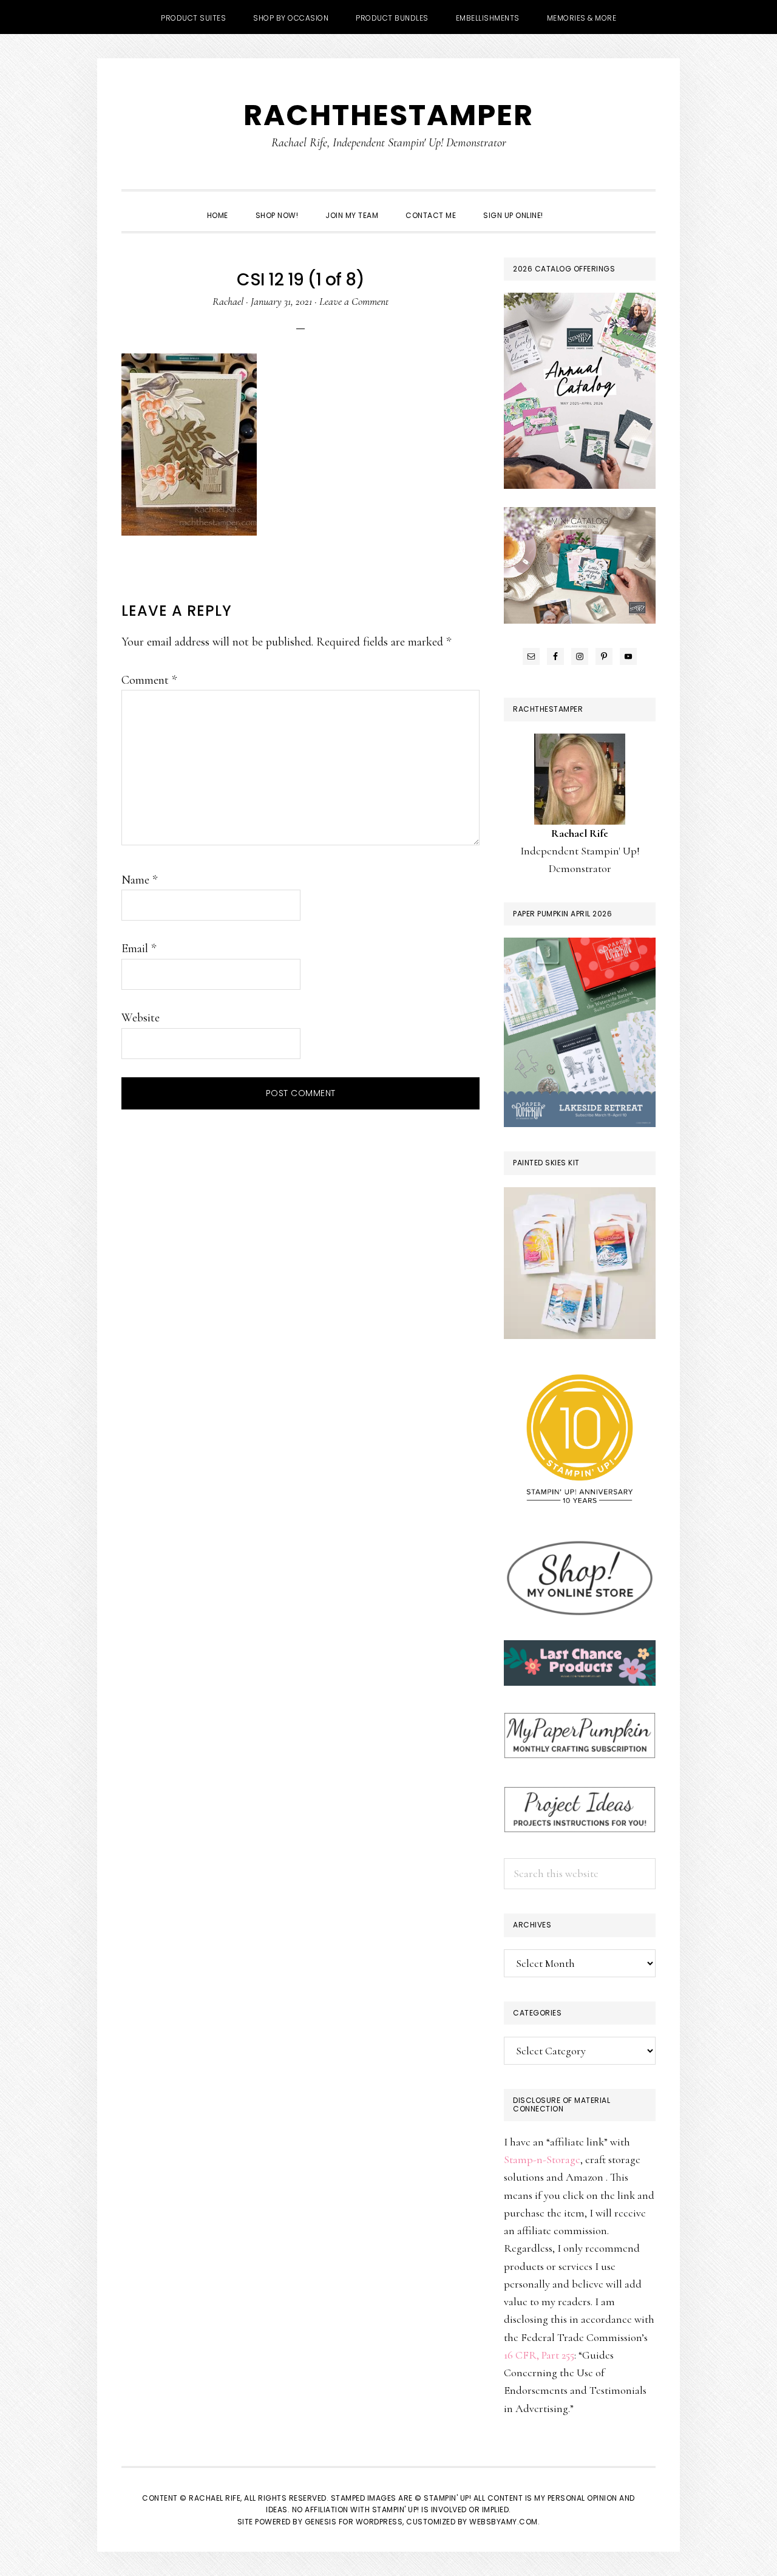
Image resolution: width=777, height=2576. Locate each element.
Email (139, 949)
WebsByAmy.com (504, 2522)
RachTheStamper (388, 115)
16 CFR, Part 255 (539, 2355)
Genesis (321, 2522)
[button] (571, 205)
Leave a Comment (354, 301)
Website (141, 1018)
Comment (149, 680)
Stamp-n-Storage (542, 2159)
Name (139, 880)
